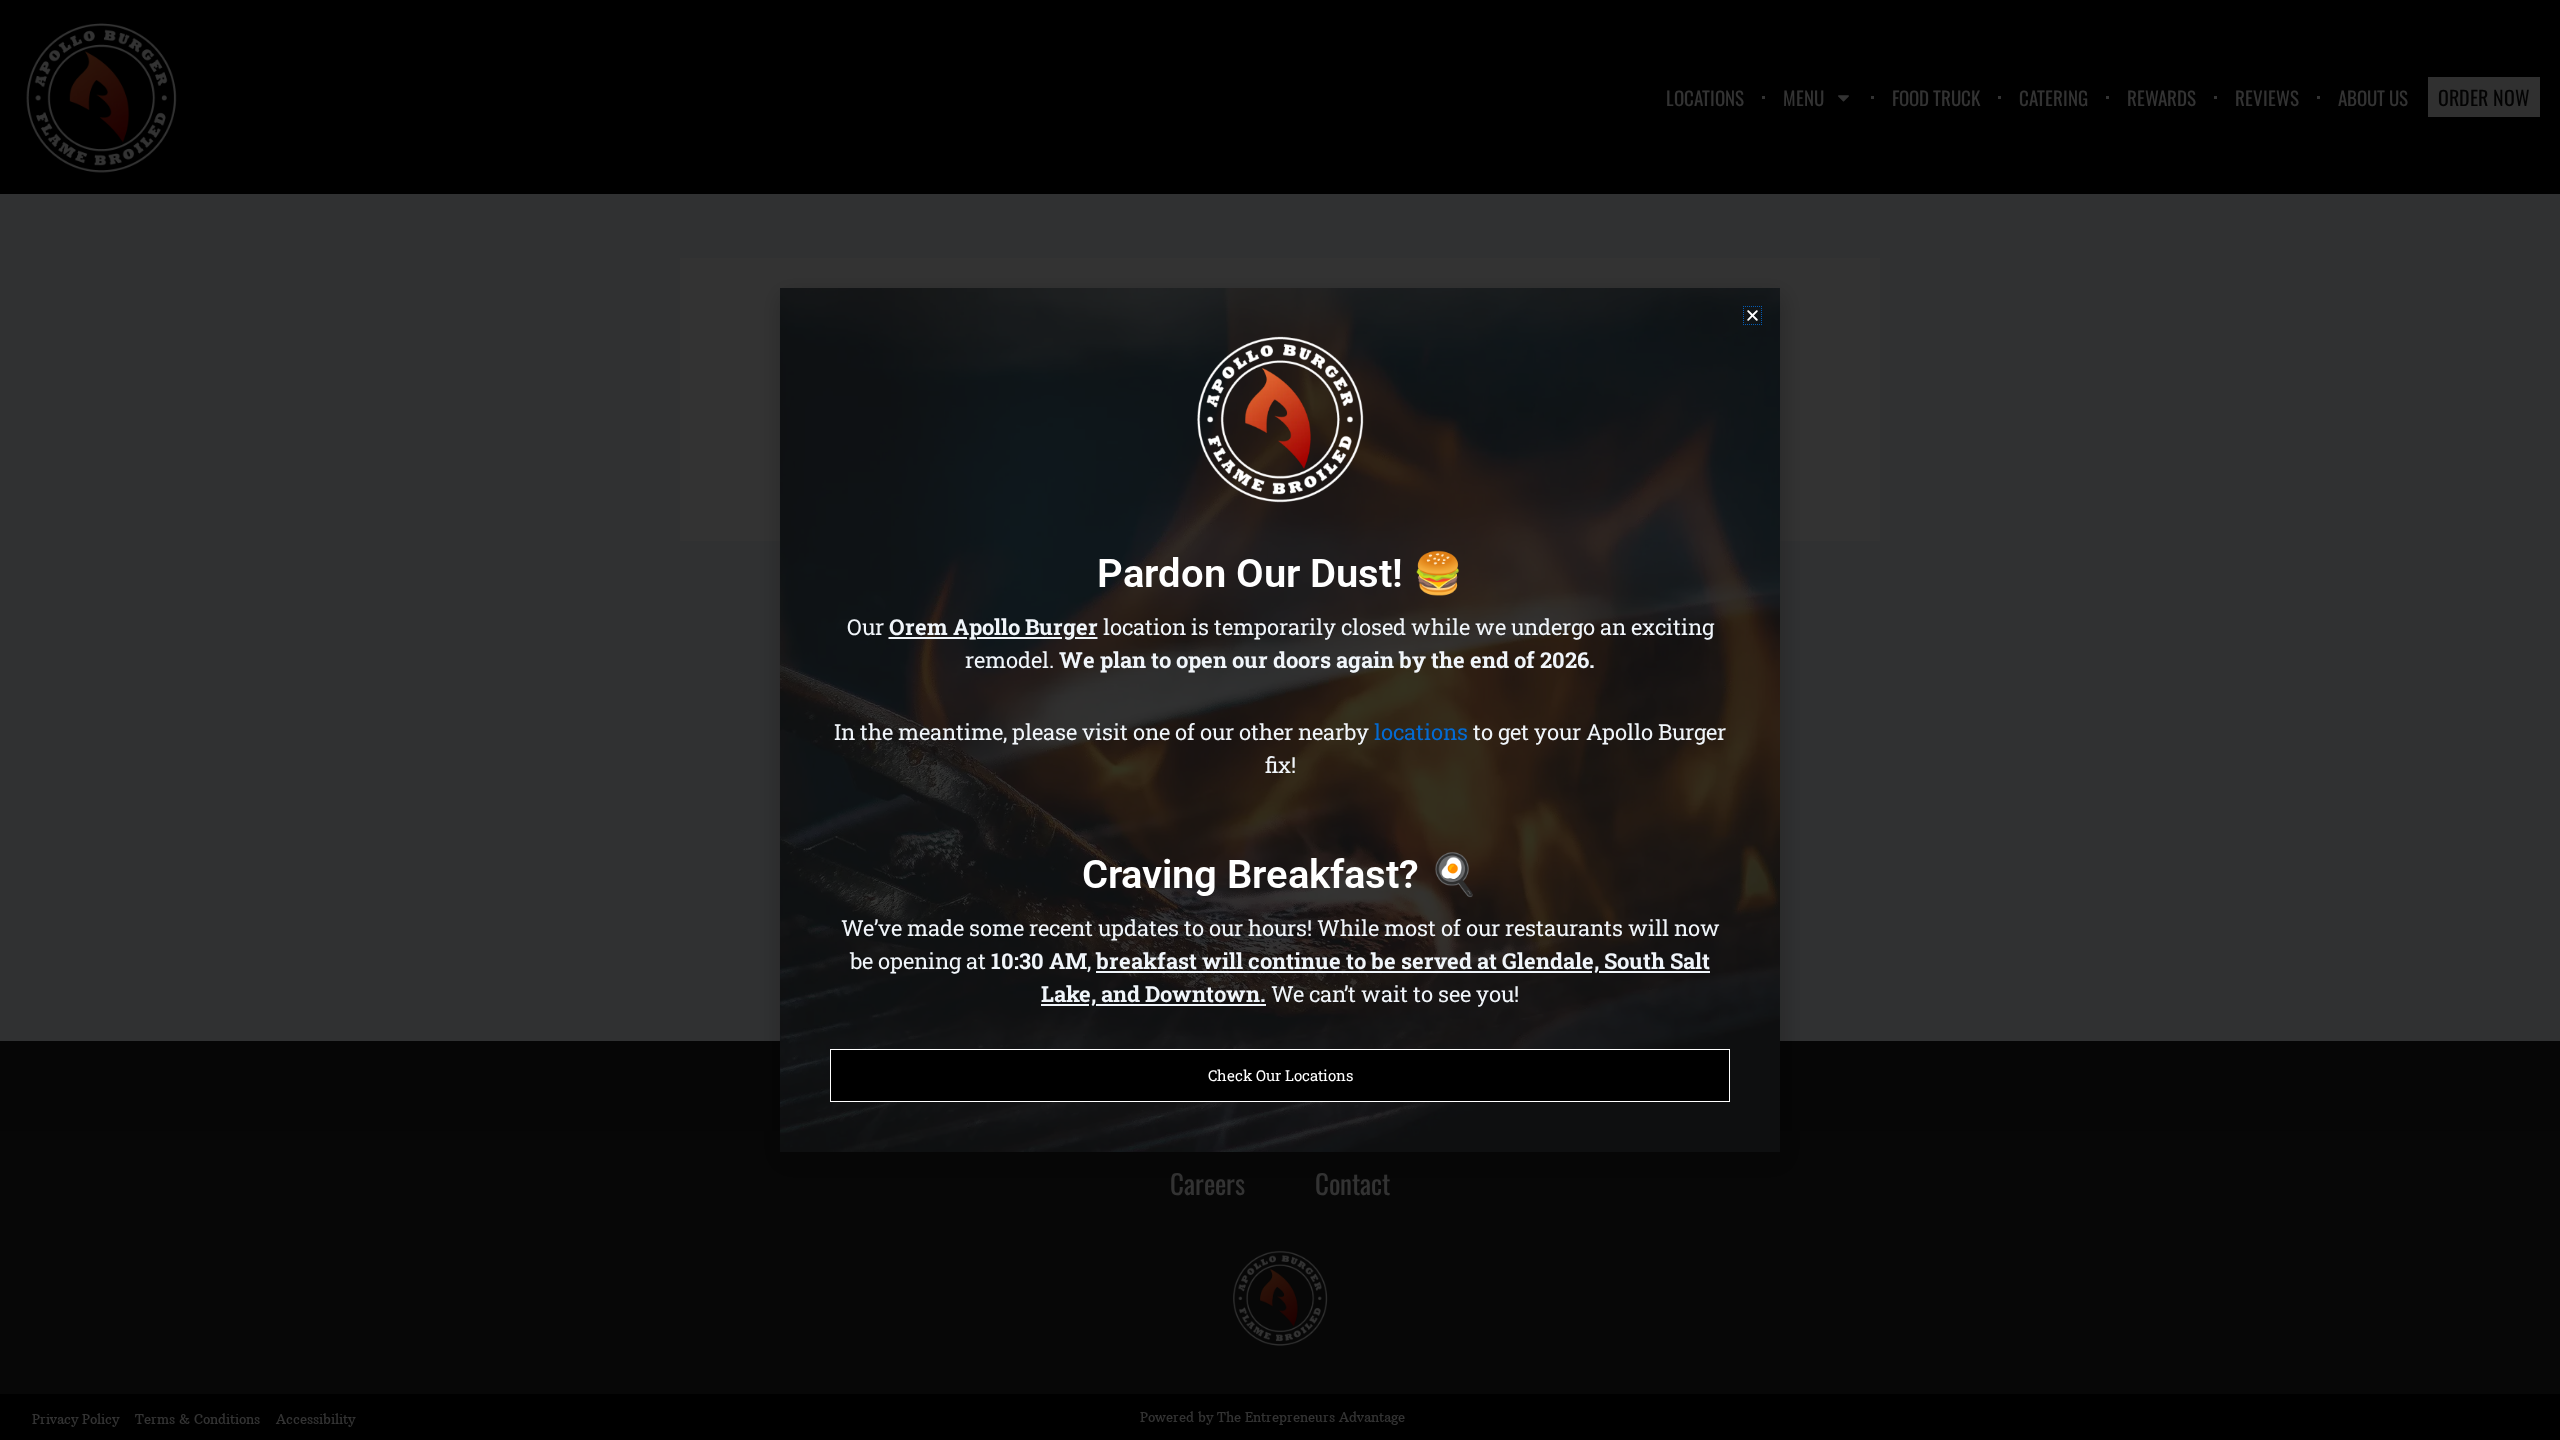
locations (1421, 731)
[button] (1752, 315)
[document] (1280, 720)
